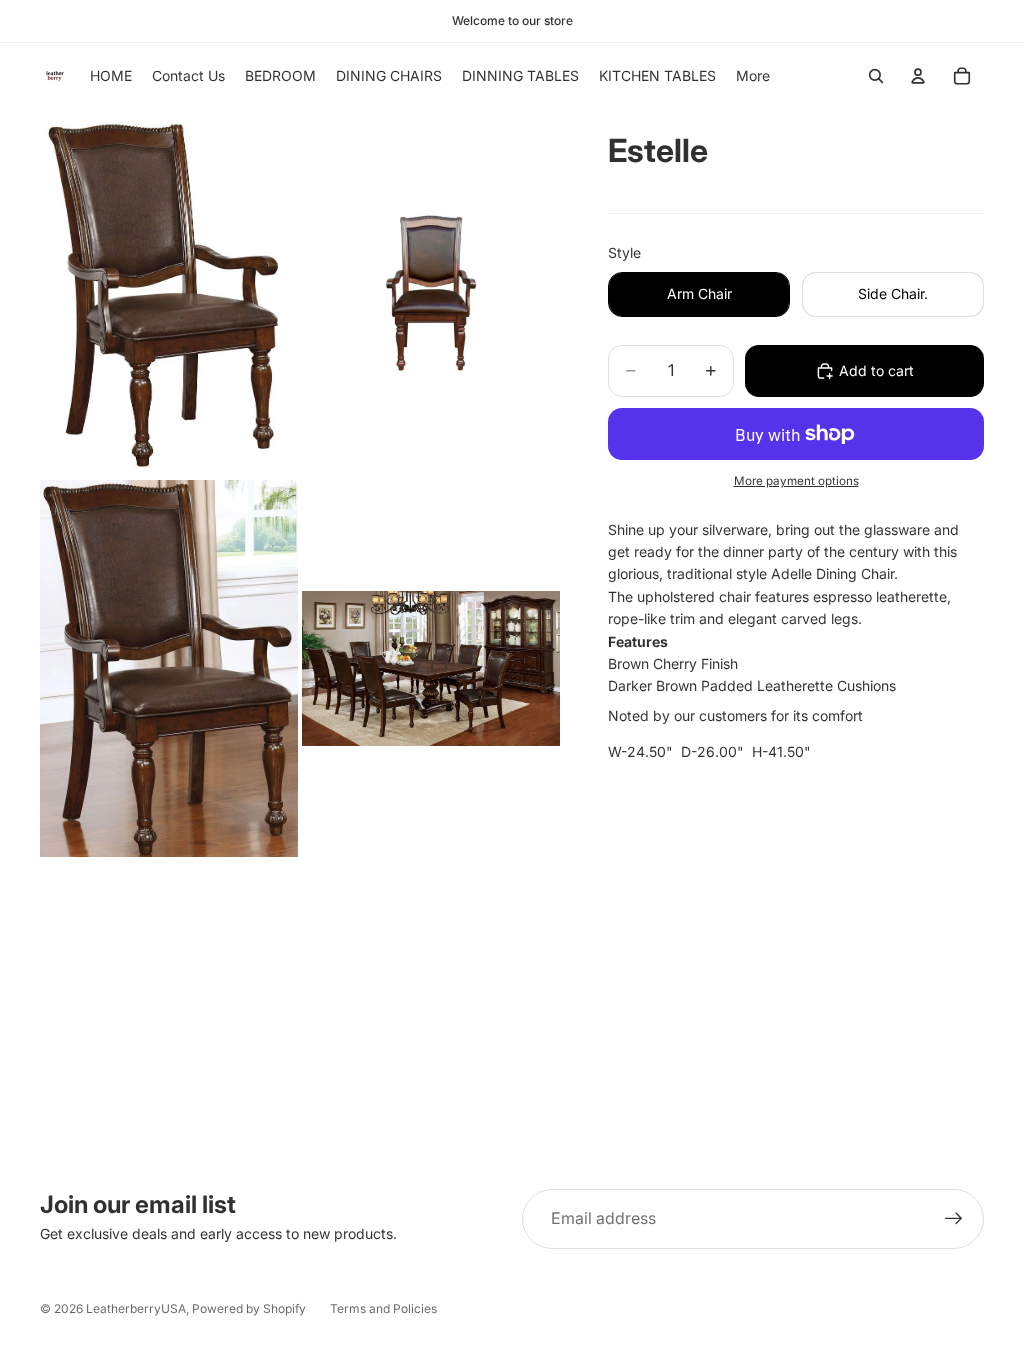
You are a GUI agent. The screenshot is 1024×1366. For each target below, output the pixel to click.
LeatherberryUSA (136, 1308)
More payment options (796, 481)
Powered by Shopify (249, 1308)
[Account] (918, 76)
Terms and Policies (383, 1308)
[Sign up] (954, 1219)
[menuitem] (753, 76)
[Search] (876, 76)
